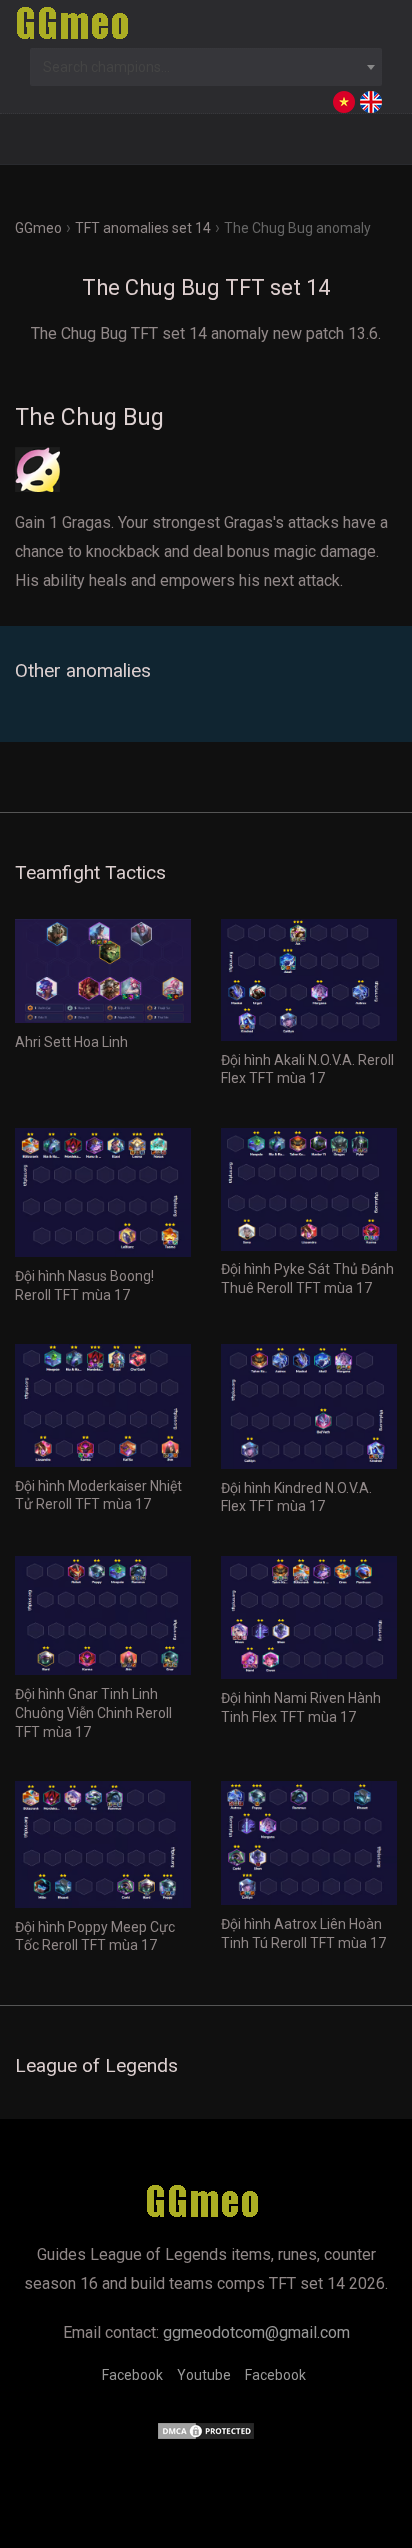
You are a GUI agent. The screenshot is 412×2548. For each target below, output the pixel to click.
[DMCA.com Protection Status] (206, 2435)
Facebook (132, 2375)
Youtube (204, 2375)
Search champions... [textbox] (106, 67)
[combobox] (206, 67)
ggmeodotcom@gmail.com (256, 2332)
